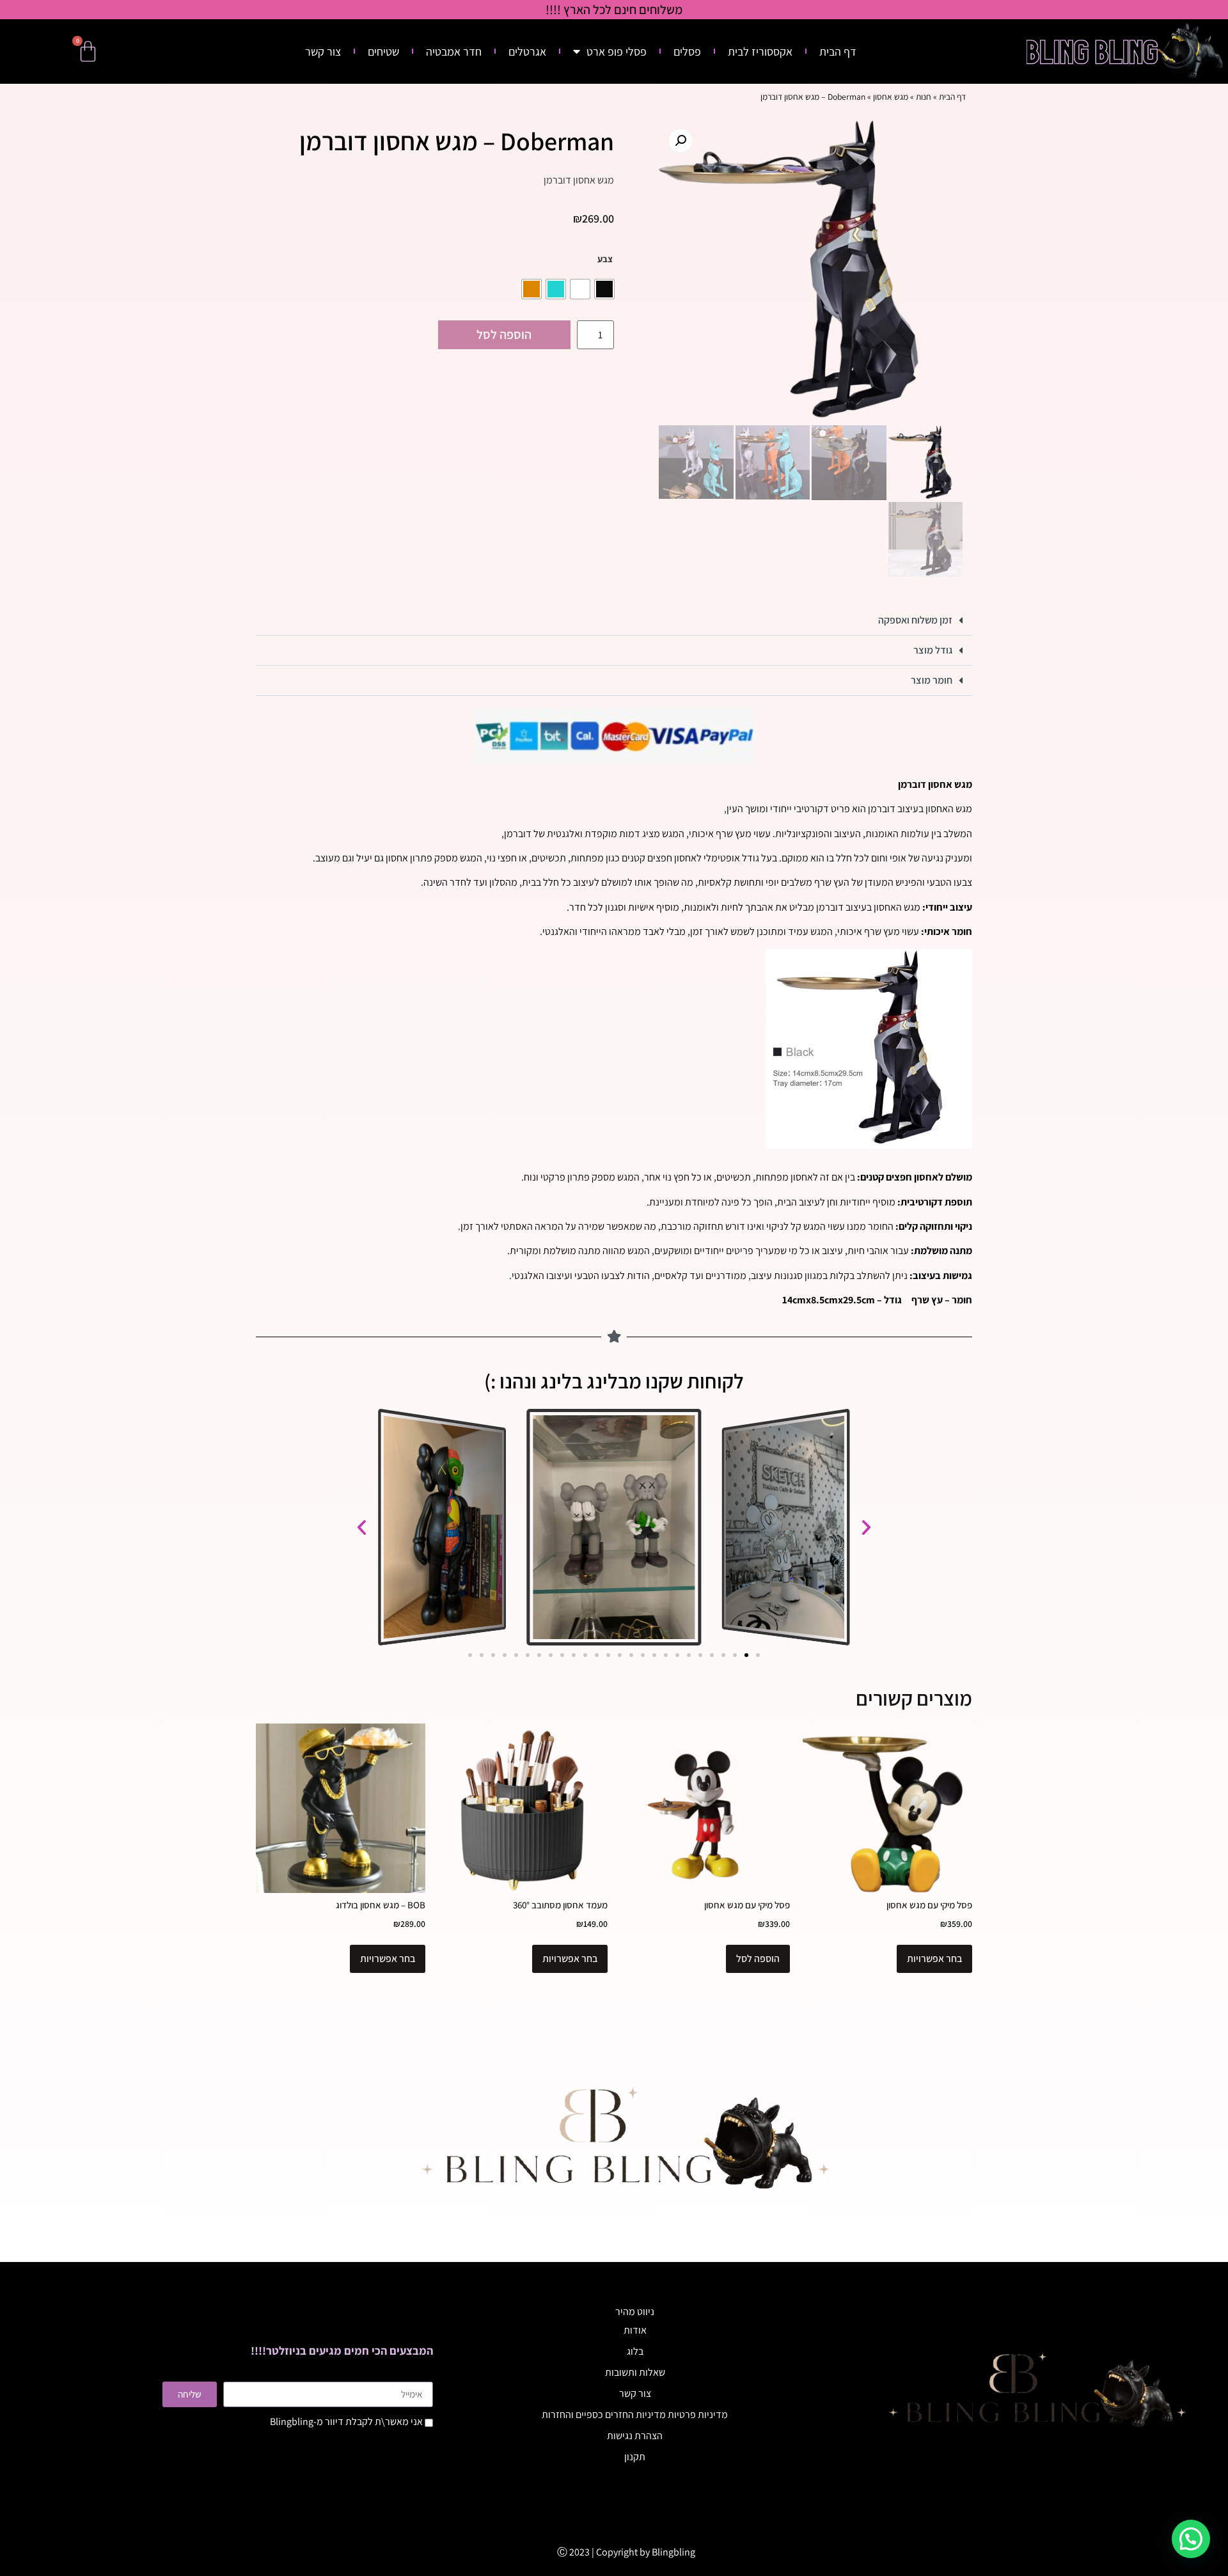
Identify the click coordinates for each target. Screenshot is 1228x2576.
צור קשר (323, 51)
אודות (635, 2330)
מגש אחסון (891, 97)
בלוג (635, 2351)
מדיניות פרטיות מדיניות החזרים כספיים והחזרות (635, 2415)
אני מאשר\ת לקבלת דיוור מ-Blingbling (346, 2422)
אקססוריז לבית (760, 51)
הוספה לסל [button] (758, 1959)
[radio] (604, 289)
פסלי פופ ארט (617, 51)
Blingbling (673, 2552)
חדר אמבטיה (454, 51)
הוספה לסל (504, 334)
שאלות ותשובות (635, 2372)
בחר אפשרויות (934, 1959)
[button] (681, 141)
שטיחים (383, 51)
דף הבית (838, 51)
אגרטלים (527, 51)
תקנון (635, 2457)
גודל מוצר (933, 650)
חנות (924, 97)
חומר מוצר (932, 680)
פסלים (687, 51)
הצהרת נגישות (635, 2436)
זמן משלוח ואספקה (915, 620)
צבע (605, 259)
